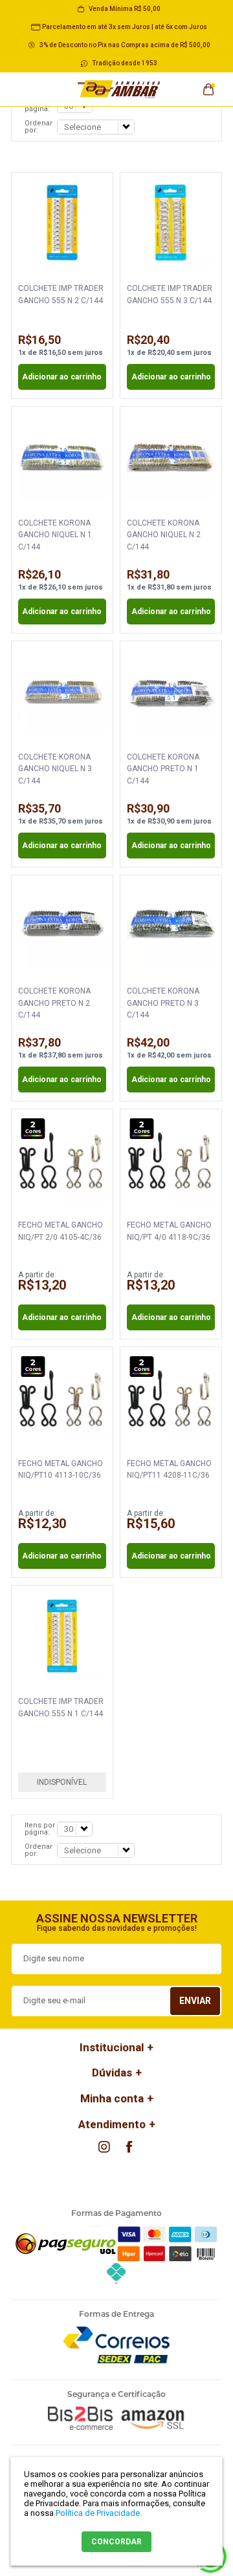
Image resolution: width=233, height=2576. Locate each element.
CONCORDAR (116, 2542)
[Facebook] (129, 2147)
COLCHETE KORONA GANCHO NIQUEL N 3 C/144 (55, 769)
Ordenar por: (39, 127)
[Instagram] (104, 2147)
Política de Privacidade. (99, 2513)
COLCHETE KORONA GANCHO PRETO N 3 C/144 (163, 1003)
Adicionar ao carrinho (62, 377)
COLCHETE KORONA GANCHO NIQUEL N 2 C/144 (164, 535)
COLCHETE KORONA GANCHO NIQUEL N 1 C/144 (55, 535)
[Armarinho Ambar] (119, 89)
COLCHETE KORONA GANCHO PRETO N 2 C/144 (54, 1003)
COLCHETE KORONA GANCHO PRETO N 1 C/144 (163, 769)
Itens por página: (40, 1829)
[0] (208, 85)
